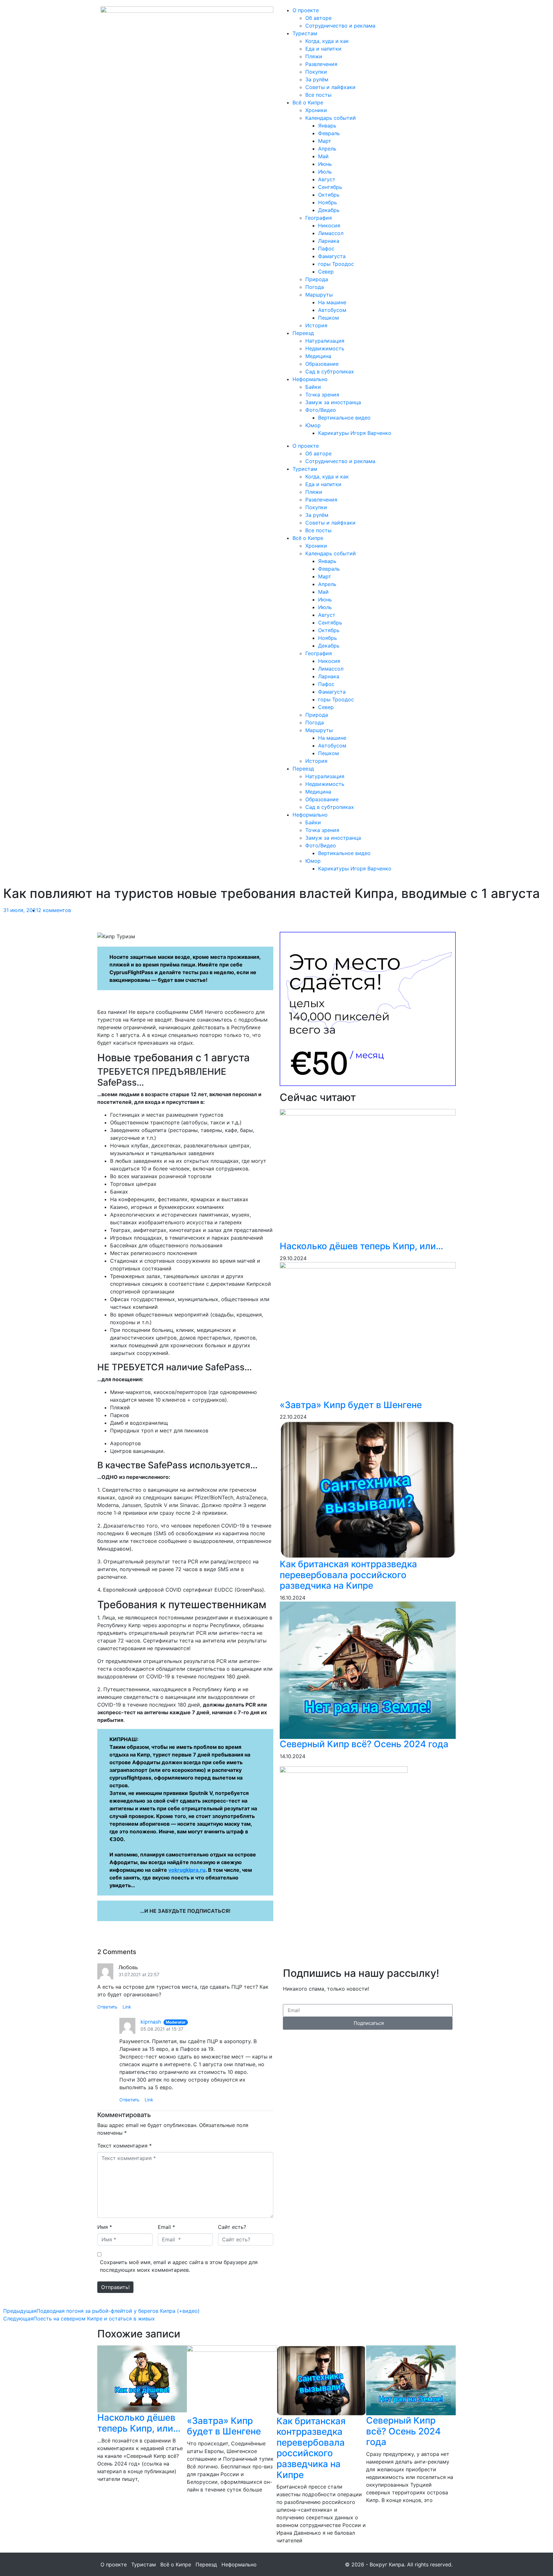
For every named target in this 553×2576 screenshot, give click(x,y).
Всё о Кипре (308, 102)
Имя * (105, 2227)
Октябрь (329, 195)
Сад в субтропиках (330, 371)
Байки (313, 387)
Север (326, 272)
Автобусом (332, 310)
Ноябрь (328, 202)
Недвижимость (325, 348)
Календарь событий (331, 118)
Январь (327, 126)
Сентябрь (330, 187)
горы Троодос (336, 264)
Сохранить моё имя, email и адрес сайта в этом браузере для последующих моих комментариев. (179, 2266)
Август (327, 179)
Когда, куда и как (327, 41)
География (319, 218)
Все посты (318, 95)
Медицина (318, 356)
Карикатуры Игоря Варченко (355, 433)
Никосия (329, 225)
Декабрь (329, 210)
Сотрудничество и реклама (340, 26)
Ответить (107, 2007)
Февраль (329, 133)
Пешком (329, 318)
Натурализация (325, 341)
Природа (317, 279)
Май (323, 156)
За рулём (317, 79)
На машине (332, 302)
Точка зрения (322, 395)
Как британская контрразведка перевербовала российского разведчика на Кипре (348, 1575)
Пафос (326, 249)
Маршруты (319, 295)
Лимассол (331, 233)
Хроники (316, 110)
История (316, 325)
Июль (325, 172)
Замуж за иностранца (333, 402)
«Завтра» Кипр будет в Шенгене (351, 1405)
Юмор (313, 425)
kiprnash (151, 2022)
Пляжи (314, 56)
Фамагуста (332, 256)
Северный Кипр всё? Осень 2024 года (364, 1744)
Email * (166, 2227)
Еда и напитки (323, 49)
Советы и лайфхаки (330, 87)
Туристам (305, 33)
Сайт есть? (232, 2227)
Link (127, 2007)
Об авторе (318, 18)
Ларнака (329, 241)
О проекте (306, 10)
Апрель (327, 149)
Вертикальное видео (344, 418)
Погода (315, 287)
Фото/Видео (321, 410)
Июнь (325, 164)
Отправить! (115, 2287)
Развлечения (321, 64)
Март (325, 141)
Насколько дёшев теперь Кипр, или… (361, 1246)
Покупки (316, 72)
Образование (322, 364)
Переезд (303, 333)
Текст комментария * (124, 2146)
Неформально (310, 379)
